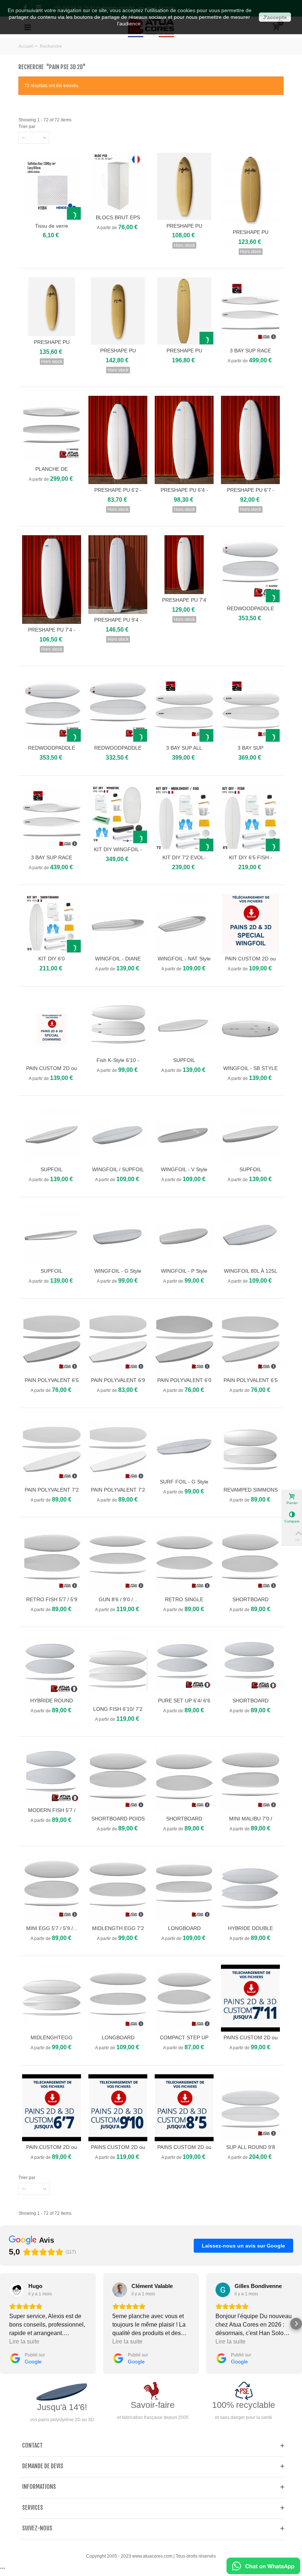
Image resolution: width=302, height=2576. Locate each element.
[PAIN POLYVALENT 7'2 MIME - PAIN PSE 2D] (52, 1451)
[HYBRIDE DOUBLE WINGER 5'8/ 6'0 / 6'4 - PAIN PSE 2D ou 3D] (250, 1889)
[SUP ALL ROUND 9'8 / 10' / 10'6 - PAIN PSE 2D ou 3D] (250, 2108)
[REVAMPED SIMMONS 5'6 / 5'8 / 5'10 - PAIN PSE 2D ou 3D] (250, 1451)
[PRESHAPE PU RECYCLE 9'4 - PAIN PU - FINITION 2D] (184, 311)
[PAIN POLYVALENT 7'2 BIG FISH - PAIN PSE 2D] (118, 1451)
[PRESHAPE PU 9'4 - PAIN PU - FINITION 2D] (118, 575)
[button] (6, 2324)
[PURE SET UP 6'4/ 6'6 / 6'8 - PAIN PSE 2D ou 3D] (184, 1665)
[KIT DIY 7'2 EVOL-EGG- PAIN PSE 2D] (184, 818)
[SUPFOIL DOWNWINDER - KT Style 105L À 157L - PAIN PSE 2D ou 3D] (52, 1134)
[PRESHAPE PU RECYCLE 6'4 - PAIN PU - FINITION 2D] (250, 189)
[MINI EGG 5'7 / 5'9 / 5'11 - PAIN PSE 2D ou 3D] (52, 1889)
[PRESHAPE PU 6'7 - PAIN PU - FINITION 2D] (250, 440)
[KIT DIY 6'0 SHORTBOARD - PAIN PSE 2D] (52, 923)
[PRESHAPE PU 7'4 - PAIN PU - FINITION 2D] (52, 579)
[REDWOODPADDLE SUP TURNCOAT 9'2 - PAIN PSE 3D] (118, 709)
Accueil (26, 46)
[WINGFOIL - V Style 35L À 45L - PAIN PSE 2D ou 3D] (184, 1134)
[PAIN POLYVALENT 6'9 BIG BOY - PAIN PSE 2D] (118, 1341)
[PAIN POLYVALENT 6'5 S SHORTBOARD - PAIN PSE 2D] (250, 1341)
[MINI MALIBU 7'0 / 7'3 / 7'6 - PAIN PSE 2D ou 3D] (250, 1779)
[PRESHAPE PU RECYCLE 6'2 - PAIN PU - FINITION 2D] (184, 186)
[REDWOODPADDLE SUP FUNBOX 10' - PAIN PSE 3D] (250, 569)
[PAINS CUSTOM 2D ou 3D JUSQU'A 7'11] (250, 1998)
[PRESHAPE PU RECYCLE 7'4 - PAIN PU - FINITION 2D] (118, 311)
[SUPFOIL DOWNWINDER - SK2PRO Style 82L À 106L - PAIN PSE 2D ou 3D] (184, 1025)
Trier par (27, 127)
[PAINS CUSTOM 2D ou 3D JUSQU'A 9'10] (118, 2108)
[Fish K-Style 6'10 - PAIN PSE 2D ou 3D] (118, 1025)
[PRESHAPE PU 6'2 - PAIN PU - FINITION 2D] (118, 440)
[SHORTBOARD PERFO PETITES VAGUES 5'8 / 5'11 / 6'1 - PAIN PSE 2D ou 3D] (250, 1560)
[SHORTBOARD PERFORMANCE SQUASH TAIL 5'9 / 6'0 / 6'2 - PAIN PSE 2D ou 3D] (184, 1779)
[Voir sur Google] (17, 2290)
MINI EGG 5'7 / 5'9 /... (52, 1928)
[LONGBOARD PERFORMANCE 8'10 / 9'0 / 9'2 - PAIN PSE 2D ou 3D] (118, 1998)
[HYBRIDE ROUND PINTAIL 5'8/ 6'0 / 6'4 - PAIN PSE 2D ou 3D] (52, 1665)
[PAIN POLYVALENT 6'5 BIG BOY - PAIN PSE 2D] (52, 1341)
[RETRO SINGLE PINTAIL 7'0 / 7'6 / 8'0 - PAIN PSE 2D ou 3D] (184, 1560)
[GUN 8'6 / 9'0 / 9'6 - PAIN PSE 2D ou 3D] (118, 1560)
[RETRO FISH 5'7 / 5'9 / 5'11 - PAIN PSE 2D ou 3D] (52, 1560)
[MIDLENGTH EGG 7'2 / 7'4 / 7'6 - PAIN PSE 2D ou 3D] (118, 1889)
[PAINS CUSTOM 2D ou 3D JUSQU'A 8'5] (184, 2108)
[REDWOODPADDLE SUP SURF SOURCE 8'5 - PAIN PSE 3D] (52, 709)
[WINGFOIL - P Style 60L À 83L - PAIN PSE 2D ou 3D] (184, 1236)
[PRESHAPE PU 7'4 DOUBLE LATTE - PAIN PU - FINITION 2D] (184, 565)
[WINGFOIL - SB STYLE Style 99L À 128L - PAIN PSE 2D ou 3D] (250, 1029)
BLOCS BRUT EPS (118, 217)
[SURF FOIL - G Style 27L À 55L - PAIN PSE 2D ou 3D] (184, 1446)
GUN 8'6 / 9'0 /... (118, 1599)
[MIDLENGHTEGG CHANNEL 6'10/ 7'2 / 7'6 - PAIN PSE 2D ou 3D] (52, 1998)
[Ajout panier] (74, 214)
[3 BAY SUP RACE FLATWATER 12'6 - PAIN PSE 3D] (52, 818)
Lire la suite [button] (24, 2342)
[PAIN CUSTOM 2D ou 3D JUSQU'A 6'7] (52, 2108)
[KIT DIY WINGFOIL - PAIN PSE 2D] (118, 814)
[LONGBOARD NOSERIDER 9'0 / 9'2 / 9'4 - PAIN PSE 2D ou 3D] (184, 1889)
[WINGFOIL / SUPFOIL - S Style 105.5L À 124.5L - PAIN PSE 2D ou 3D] (118, 1134)
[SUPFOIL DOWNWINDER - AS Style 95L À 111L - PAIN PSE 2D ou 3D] (250, 1134)
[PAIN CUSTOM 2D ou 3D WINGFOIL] (250, 923)
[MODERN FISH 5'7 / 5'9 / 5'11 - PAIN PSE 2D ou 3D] (52, 1775)
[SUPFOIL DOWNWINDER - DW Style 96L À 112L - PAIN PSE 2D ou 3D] (52, 1236)
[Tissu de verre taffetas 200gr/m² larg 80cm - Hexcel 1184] (52, 186)
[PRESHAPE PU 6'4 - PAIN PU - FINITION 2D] (184, 440)
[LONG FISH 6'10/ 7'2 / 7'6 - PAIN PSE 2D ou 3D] (118, 1669)
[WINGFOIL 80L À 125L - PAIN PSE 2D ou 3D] (250, 1236)
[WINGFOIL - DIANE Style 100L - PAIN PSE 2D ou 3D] (118, 923)
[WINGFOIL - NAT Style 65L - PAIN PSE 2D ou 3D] (184, 923)
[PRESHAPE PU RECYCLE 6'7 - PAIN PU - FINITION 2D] (52, 307)
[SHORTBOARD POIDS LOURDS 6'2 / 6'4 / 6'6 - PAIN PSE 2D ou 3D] (118, 1779)
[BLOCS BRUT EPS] (118, 182)
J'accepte (275, 17)
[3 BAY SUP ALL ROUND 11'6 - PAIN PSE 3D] (184, 709)
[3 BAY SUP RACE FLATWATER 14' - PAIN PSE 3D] (250, 311)
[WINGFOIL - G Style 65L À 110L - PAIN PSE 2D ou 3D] (118, 1236)
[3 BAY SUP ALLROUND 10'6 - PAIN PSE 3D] (250, 709)
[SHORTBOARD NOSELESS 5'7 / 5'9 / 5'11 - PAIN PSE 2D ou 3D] (250, 1665)
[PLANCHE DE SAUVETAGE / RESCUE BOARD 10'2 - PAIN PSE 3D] (52, 429)
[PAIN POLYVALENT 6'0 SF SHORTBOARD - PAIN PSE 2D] (184, 1341)
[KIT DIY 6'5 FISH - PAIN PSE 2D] (250, 818)
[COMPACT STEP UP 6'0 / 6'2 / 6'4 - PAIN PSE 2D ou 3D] (184, 1998)
